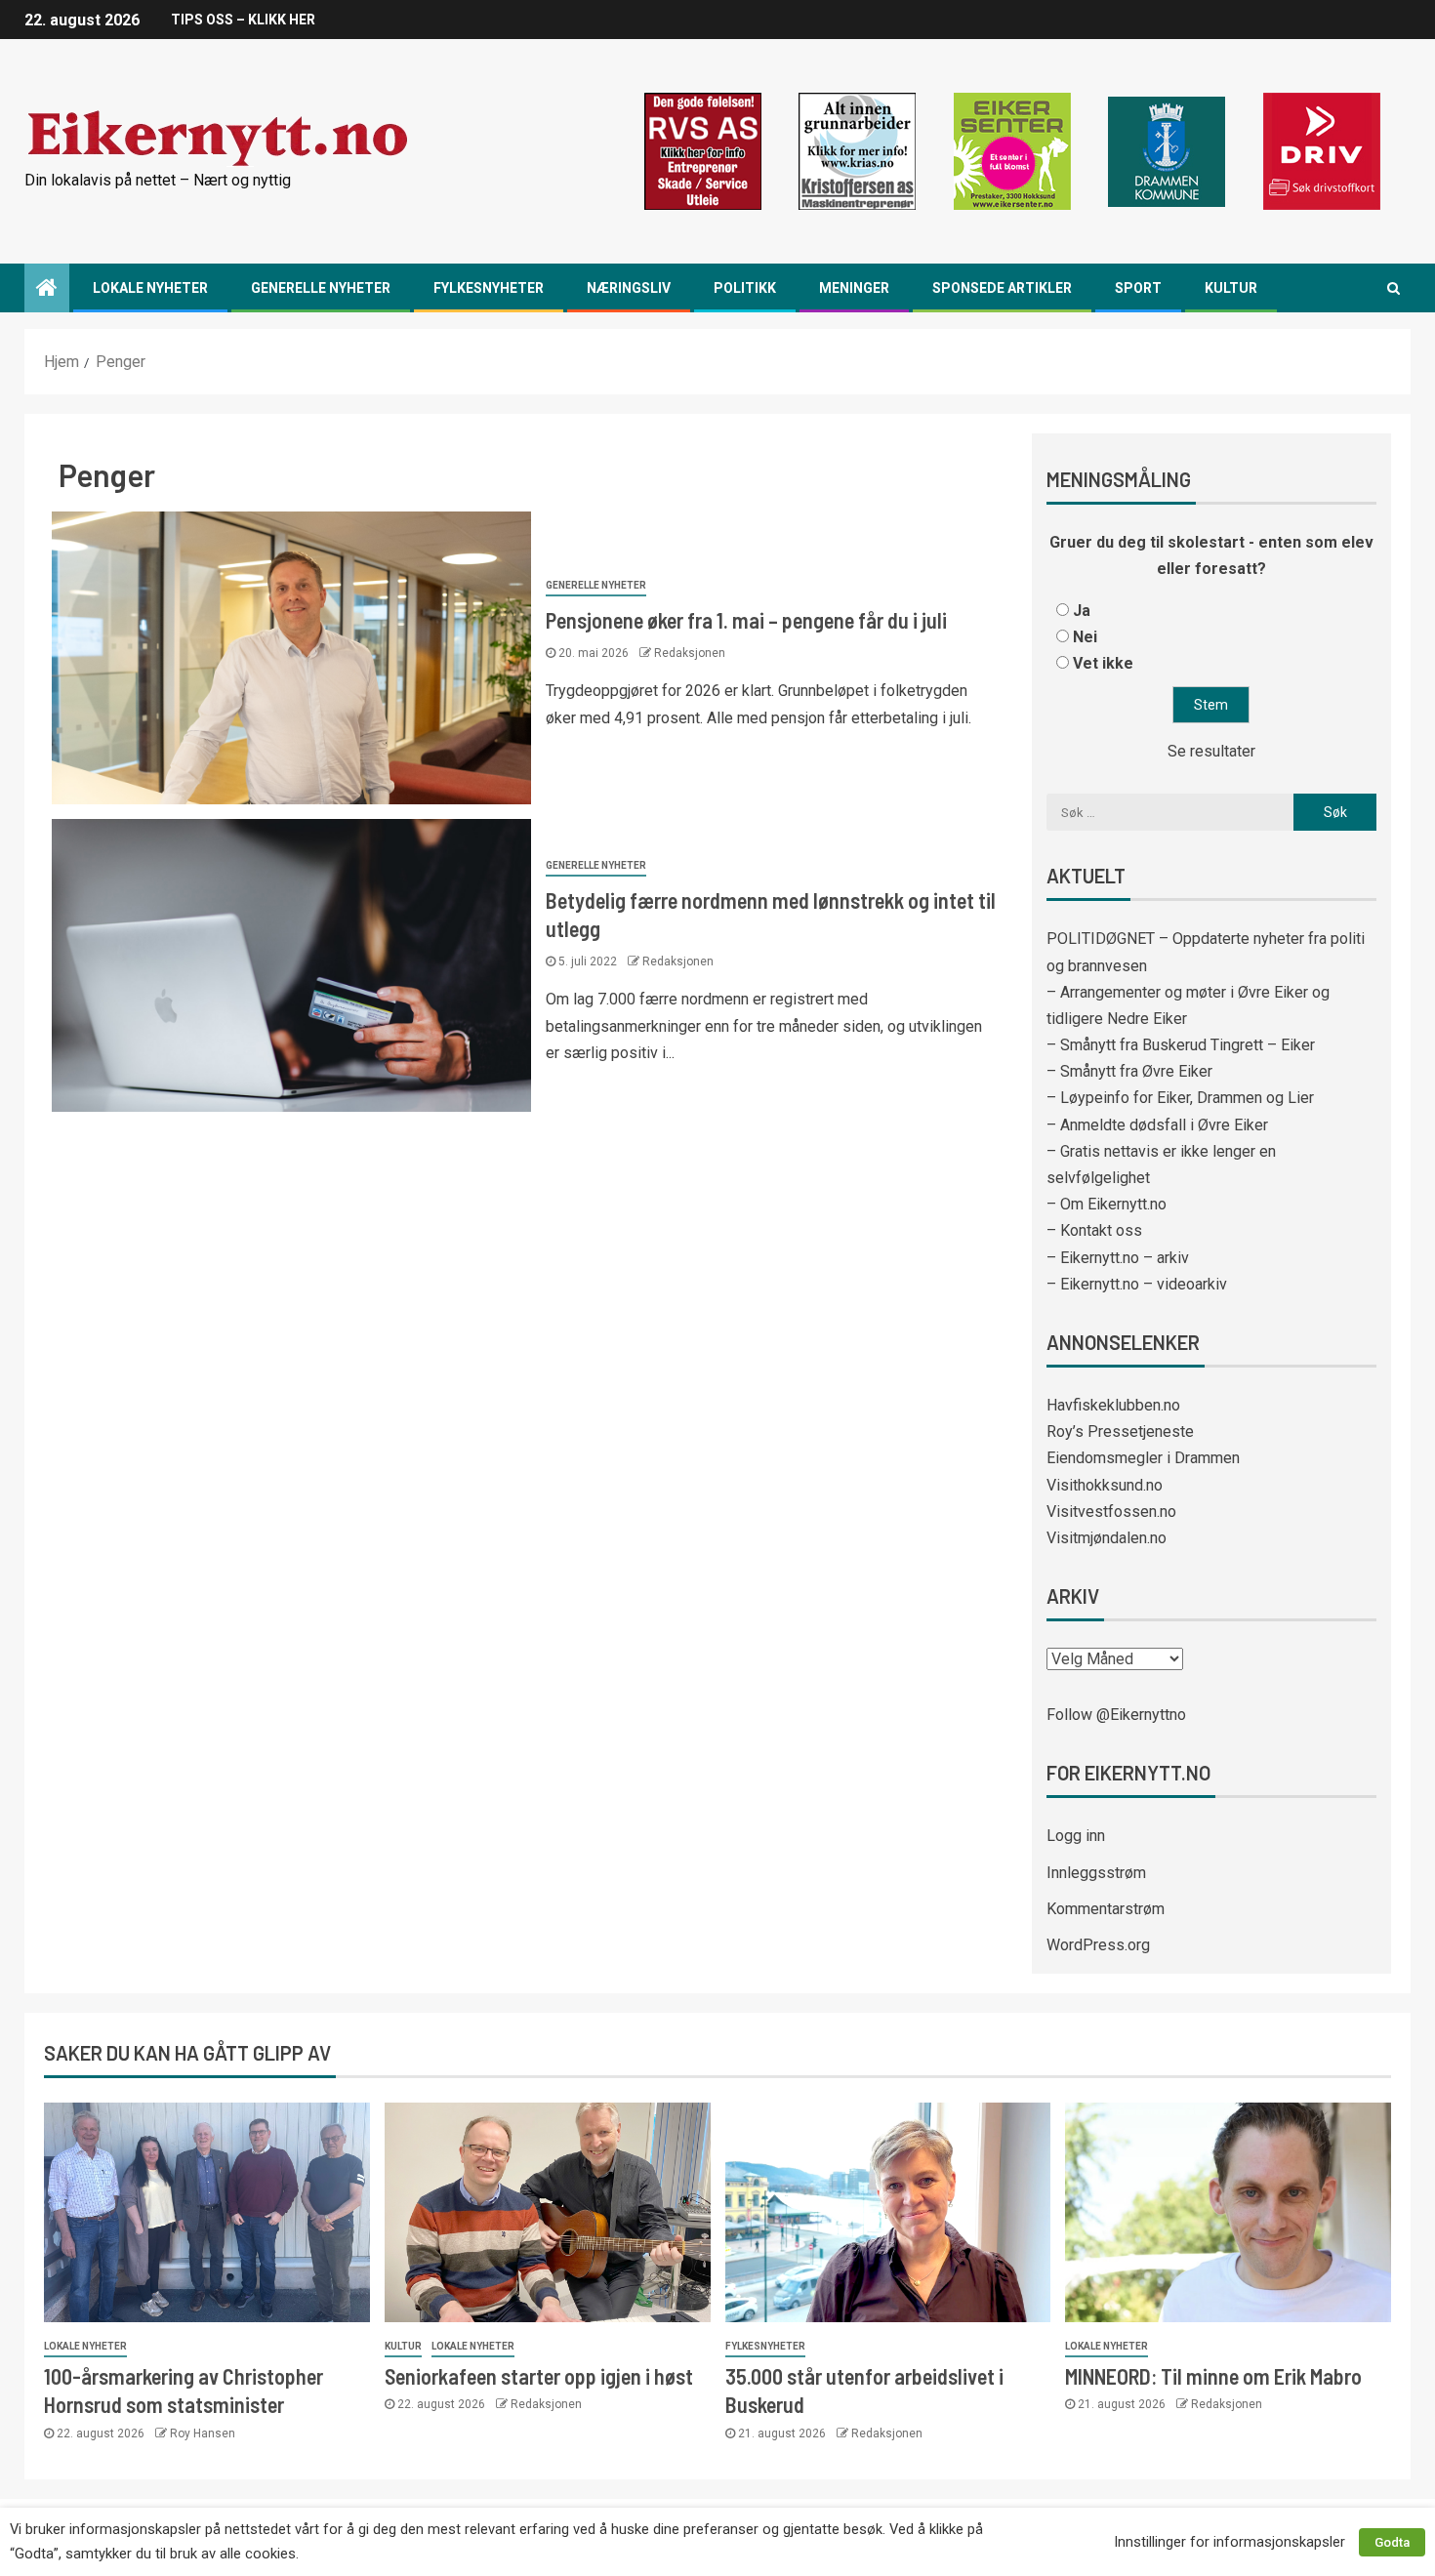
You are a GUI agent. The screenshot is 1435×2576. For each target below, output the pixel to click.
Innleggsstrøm (1096, 1873)
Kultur (1231, 288)
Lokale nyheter (150, 288)
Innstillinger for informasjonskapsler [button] (1230, 2542)
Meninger (854, 288)
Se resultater (1211, 751)
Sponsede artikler (1002, 288)
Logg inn (1076, 1836)
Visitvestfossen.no (1111, 1512)
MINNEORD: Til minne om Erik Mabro (1213, 2376)
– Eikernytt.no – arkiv (1118, 1258)
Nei (1085, 637)
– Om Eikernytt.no (1107, 1204)
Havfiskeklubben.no (1113, 1405)
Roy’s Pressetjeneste (1120, 1431)
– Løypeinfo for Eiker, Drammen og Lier (1180, 1098)
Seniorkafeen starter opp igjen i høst (539, 2376)
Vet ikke (1103, 663)
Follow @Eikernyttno (1116, 1715)
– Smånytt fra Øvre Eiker (1129, 1071)
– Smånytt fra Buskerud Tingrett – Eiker (1181, 1045)
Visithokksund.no (1105, 1485)
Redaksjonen (690, 653)
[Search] (1394, 288)
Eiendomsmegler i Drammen (1143, 1458)
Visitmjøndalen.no (1107, 1538)
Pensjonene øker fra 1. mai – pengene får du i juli (746, 620)
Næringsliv (629, 288)
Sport (1138, 288)
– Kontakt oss (1094, 1230)
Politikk (745, 288)
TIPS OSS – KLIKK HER (243, 20)
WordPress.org (1098, 1945)
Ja (1082, 611)
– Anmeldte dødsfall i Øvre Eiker (1157, 1125)
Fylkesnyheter (489, 288)
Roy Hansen (203, 2433)
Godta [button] (1392, 2542)
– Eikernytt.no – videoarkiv (1137, 1284)
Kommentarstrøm (1106, 1909)
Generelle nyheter (321, 288)
